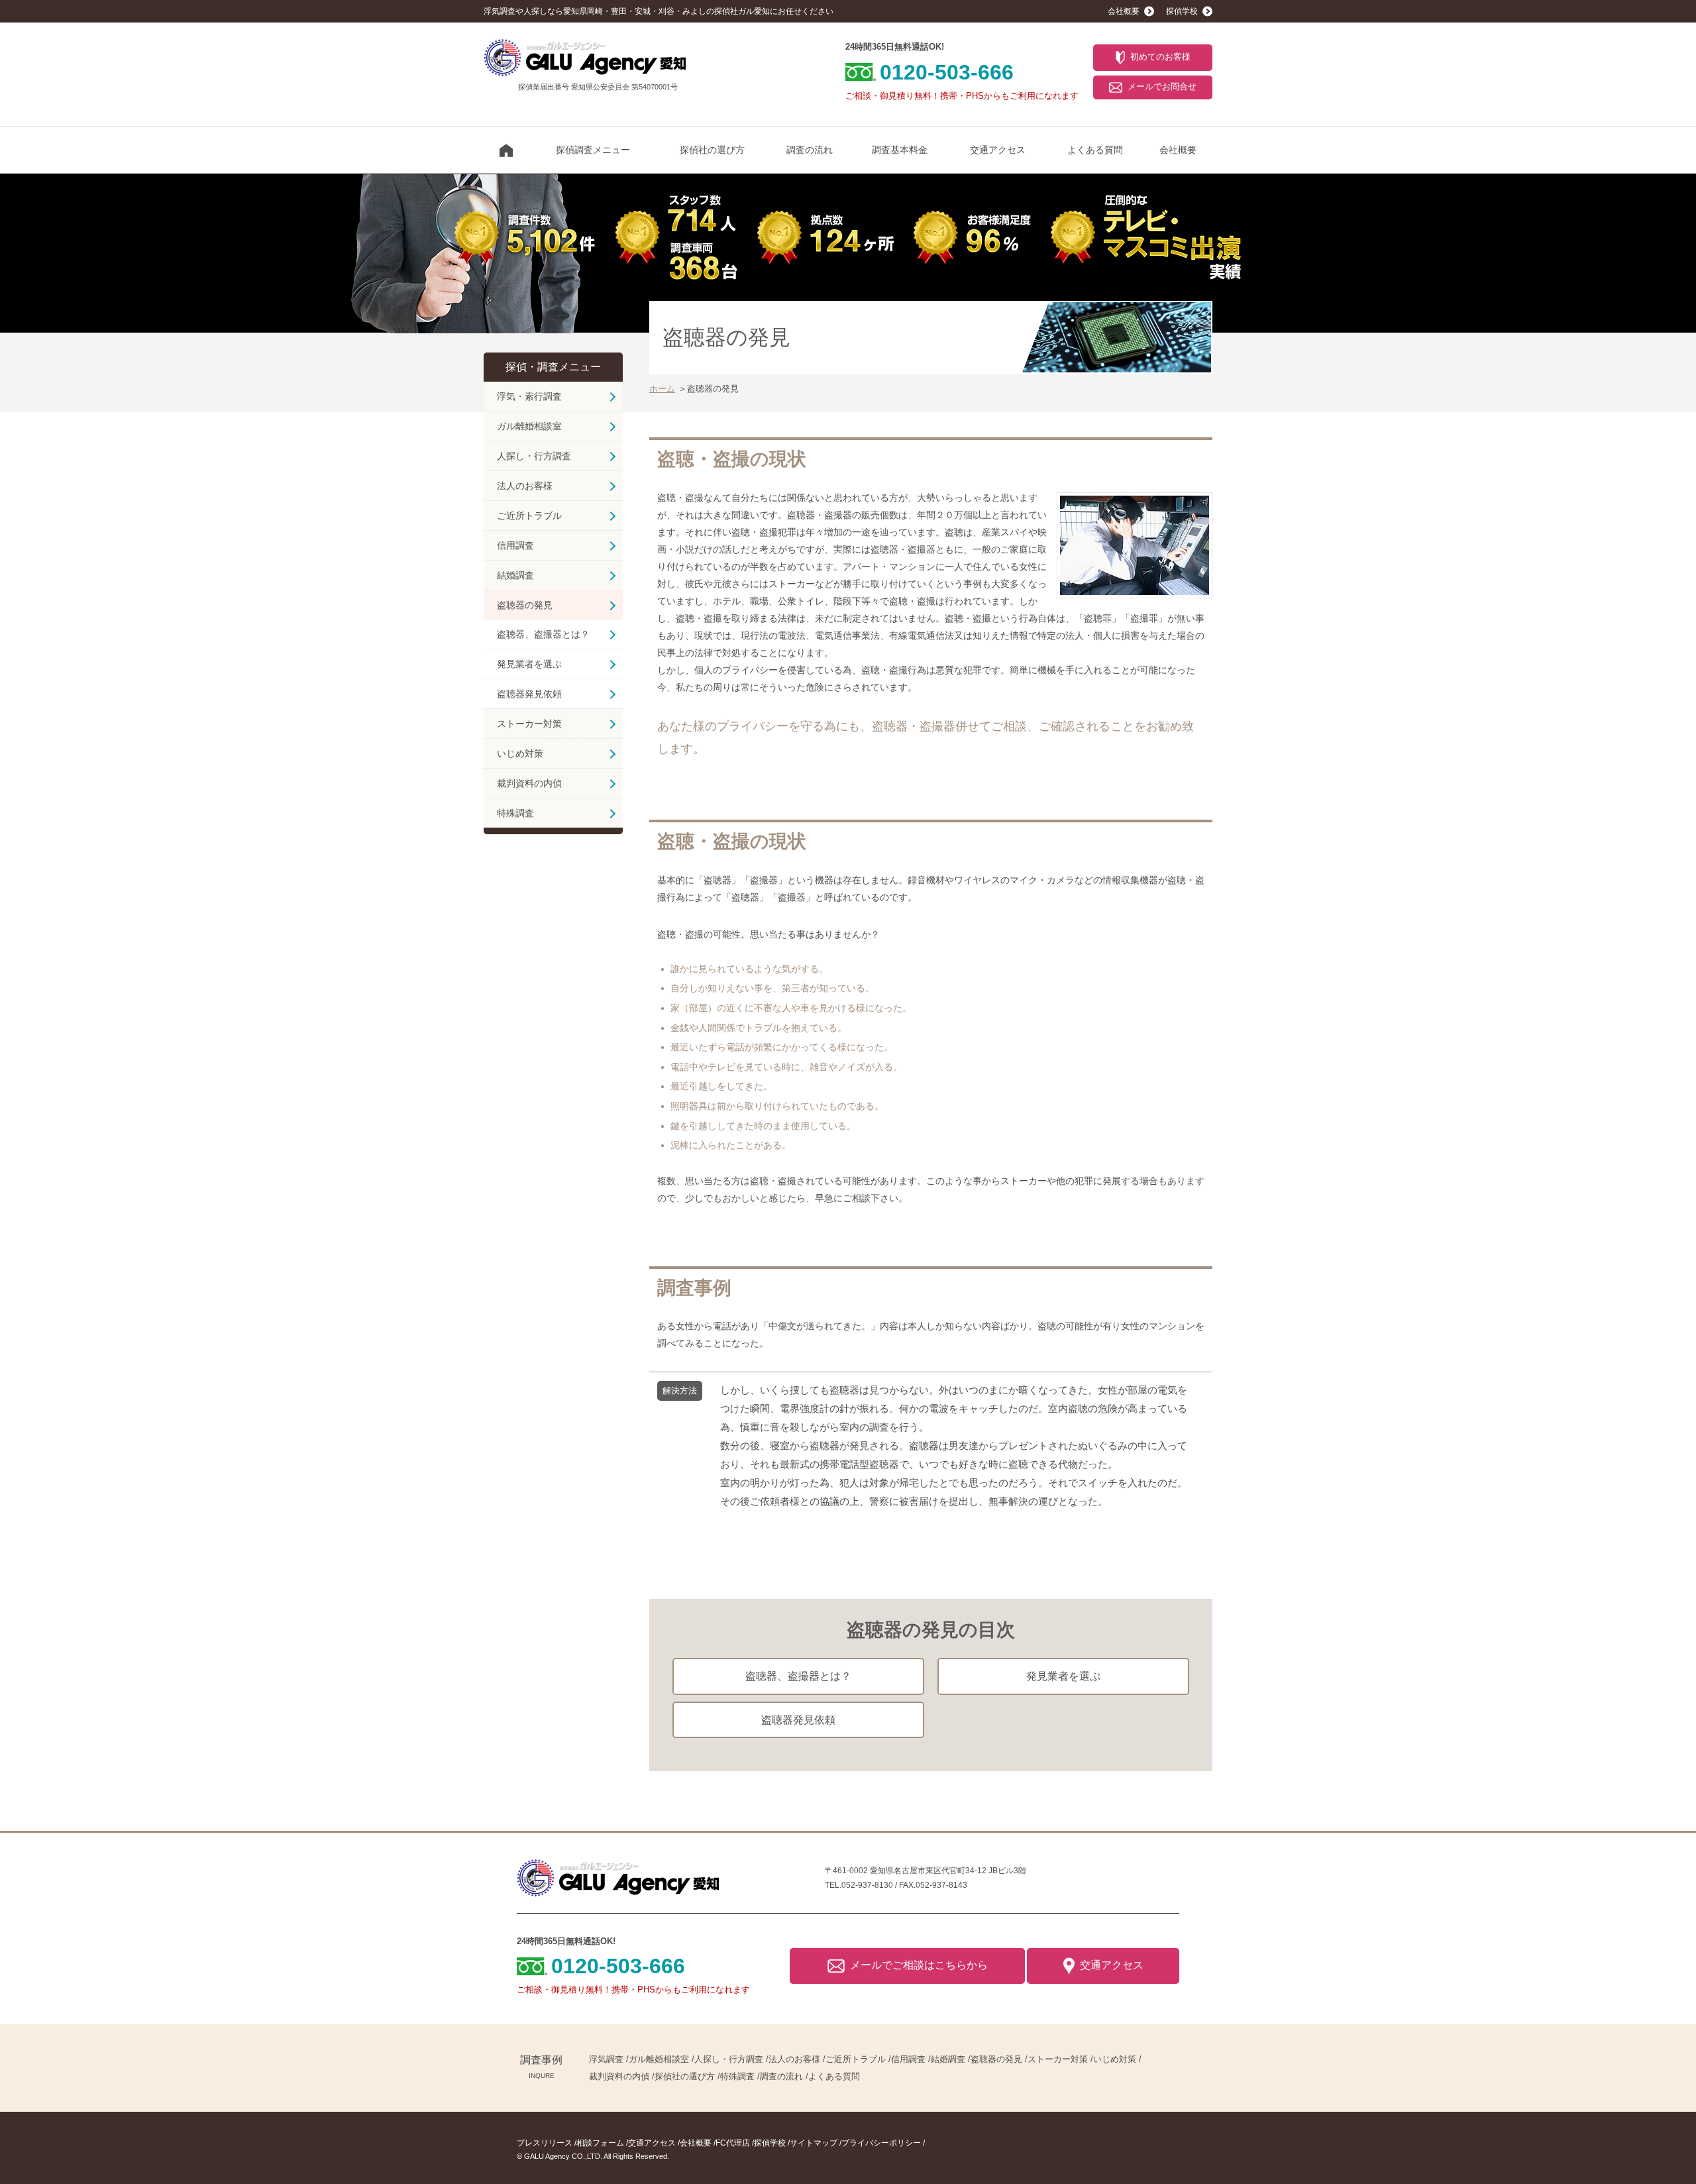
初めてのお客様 (1160, 57)
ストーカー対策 (529, 724)
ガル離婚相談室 (529, 426)
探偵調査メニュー (593, 150)
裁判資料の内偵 (529, 783)
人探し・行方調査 (534, 456)
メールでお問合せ (1162, 86)
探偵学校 (770, 2143)
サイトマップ (814, 2143)
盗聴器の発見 (525, 605)
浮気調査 (606, 2059)
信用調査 (515, 545)
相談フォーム (600, 2143)
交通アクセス (998, 150)
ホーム (662, 389)
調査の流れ (810, 150)
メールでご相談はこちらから (919, 1965)
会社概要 (1178, 150)
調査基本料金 (900, 150)
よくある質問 (1095, 150)
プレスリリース (545, 2143)
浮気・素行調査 (529, 396)
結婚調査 (515, 575)
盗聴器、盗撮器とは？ (798, 1676)
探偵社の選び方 (712, 150)
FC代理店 (733, 2143)
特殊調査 (515, 813)
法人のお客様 (525, 486)
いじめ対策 (520, 753)
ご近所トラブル (529, 516)
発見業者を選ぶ (1063, 1676)
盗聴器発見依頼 (798, 1720)
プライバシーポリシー (881, 2143)
